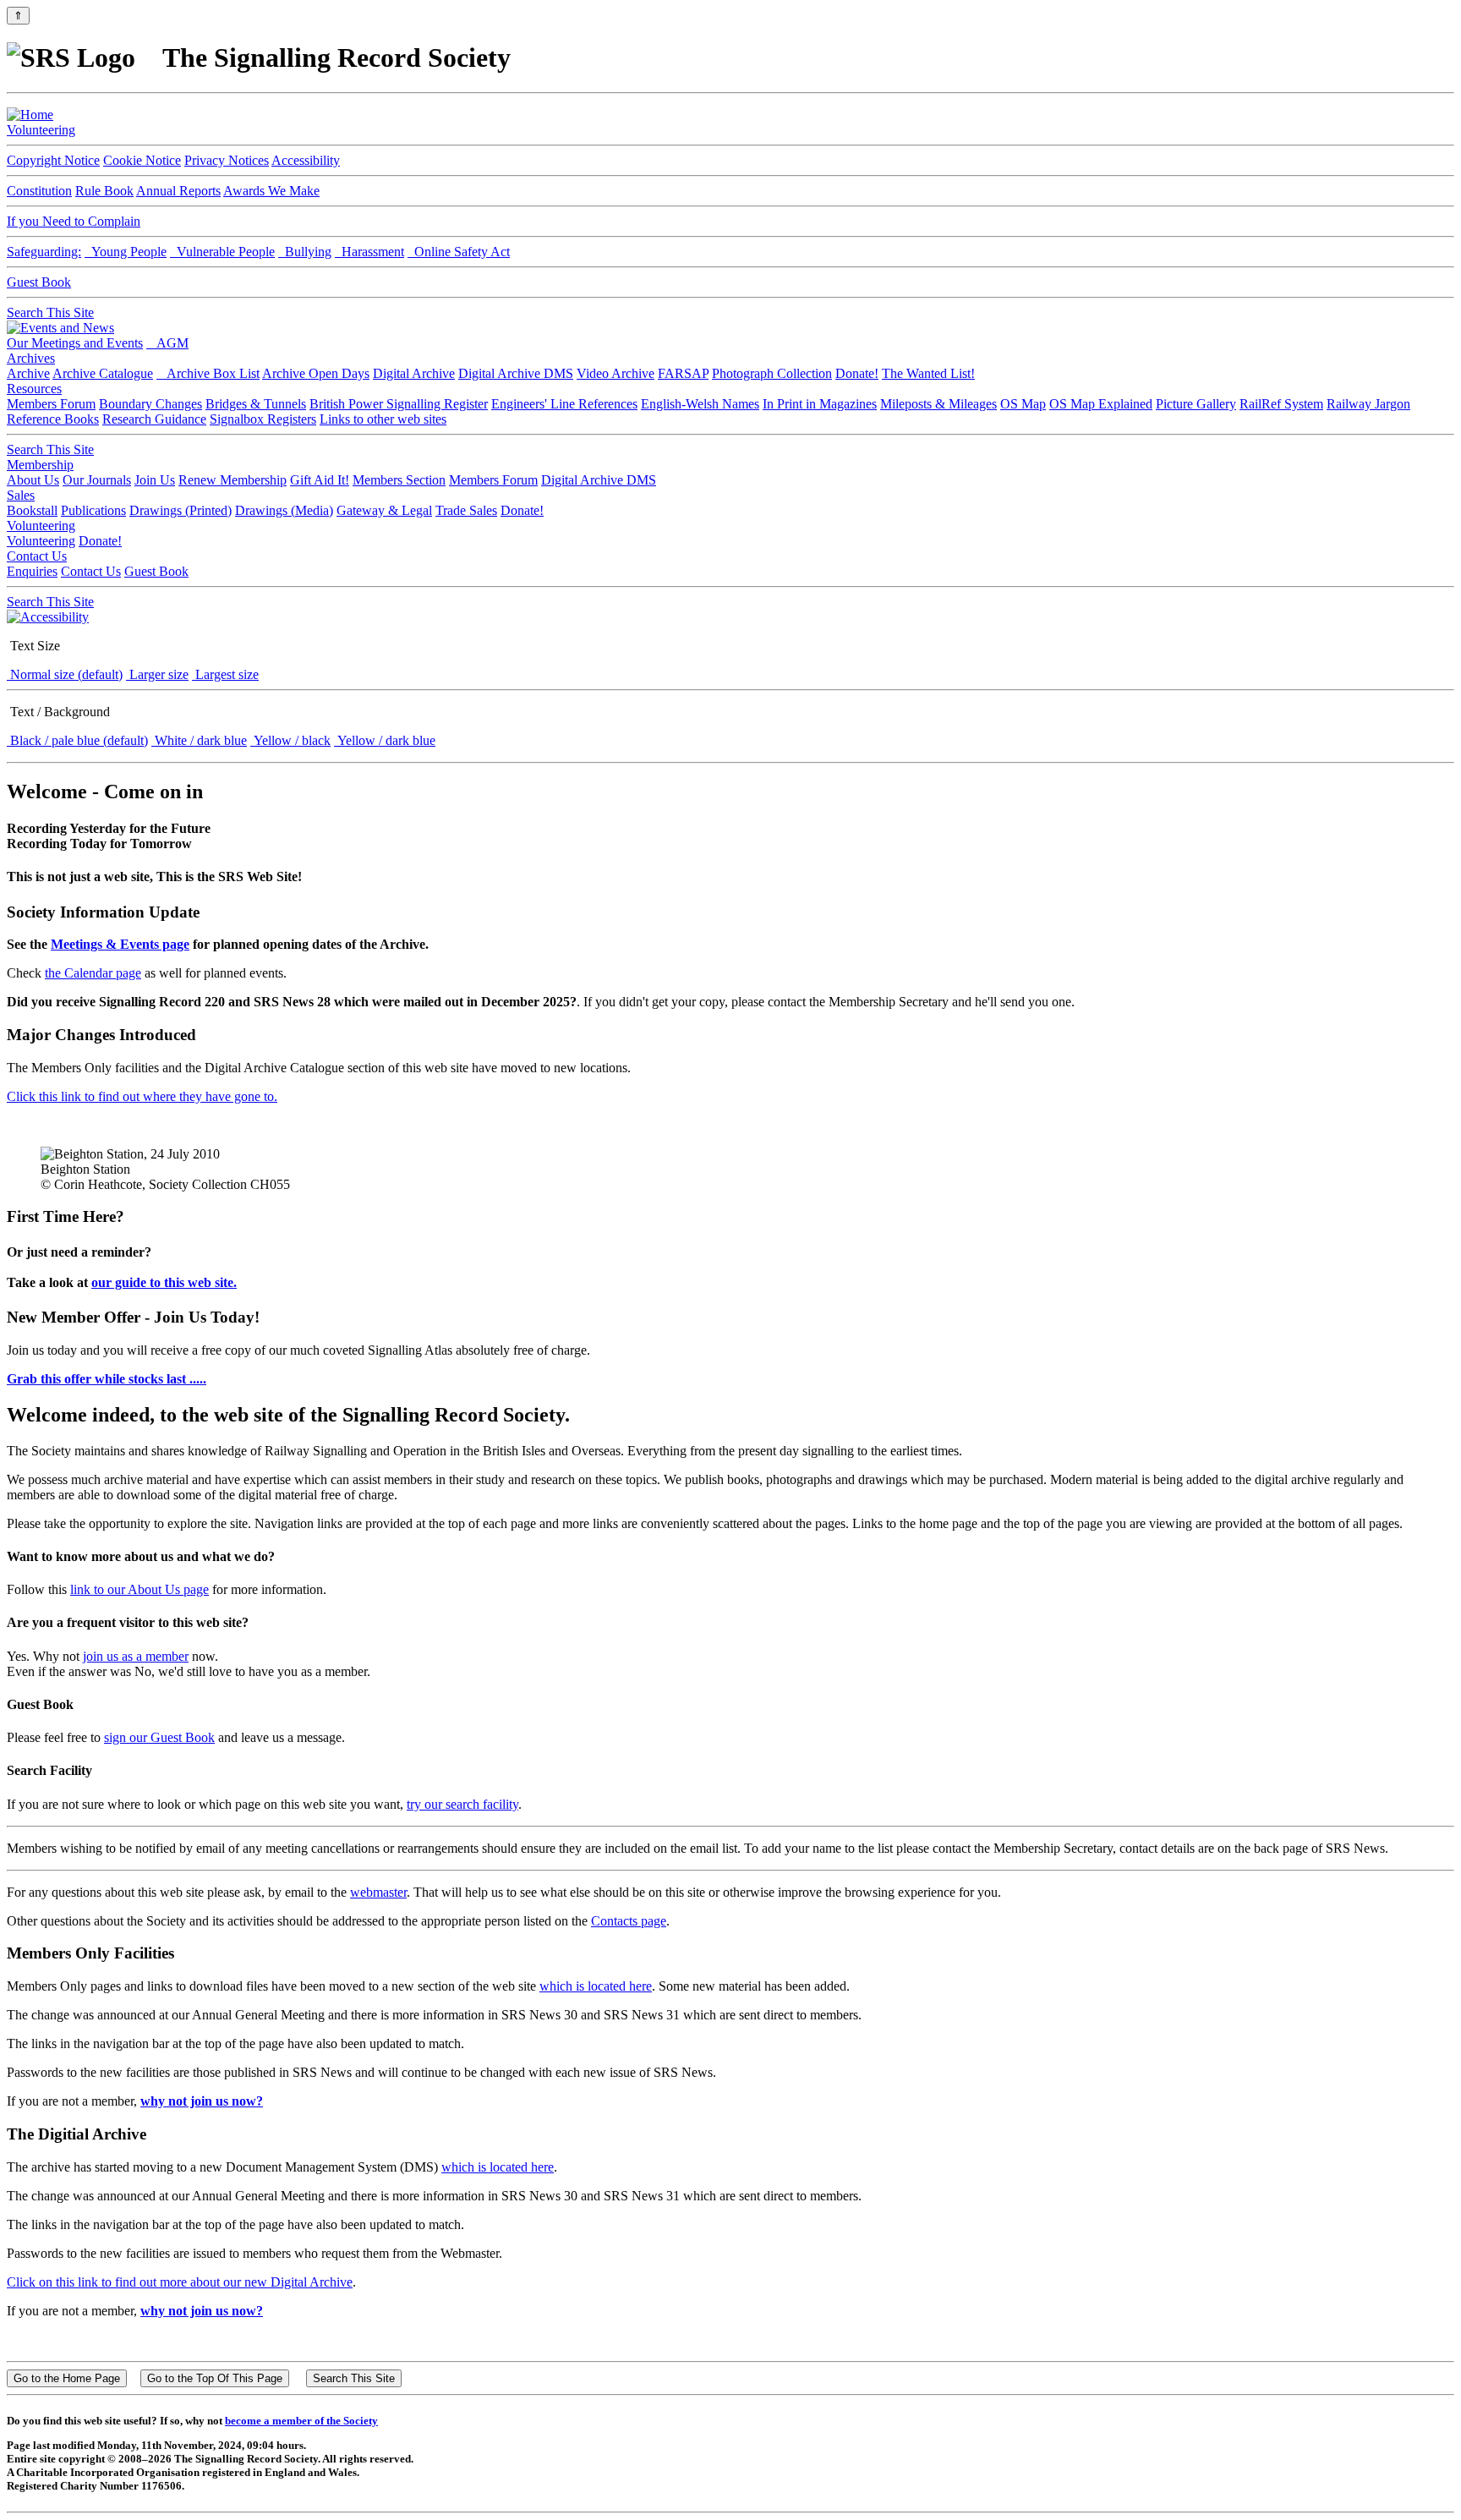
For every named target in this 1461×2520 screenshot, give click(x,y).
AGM (167, 343)
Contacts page (629, 1921)
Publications (93, 510)
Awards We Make (271, 191)
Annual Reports (178, 191)
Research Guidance (154, 419)
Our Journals (97, 480)
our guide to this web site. (164, 1282)
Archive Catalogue (103, 373)
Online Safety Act (459, 252)
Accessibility (306, 160)
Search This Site (50, 312)
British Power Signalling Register (399, 404)
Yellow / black (290, 740)
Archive (28, 373)
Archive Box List (208, 373)
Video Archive (616, 373)
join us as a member (136, 1656)
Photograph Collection (772, 373)
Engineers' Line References (564, 404)
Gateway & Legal (384, 510)
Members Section (399, 480)
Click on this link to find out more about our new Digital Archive (180, 2282)
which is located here (596, 1986)
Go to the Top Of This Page (215, 2378)
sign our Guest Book (159, 1737)
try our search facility (462, 1804)
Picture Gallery (1196, 404)
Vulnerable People (222, 252)
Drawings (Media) (284, 510)
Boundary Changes (150, 404)
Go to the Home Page (67, 2378)
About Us (33, 480)
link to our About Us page (140, 1589)
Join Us (155, 480)
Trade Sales (466, 510)
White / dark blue (199, 740)
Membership (40, 465)
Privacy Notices (227, 160)
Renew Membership (233, 480)
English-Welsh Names (700, 404)
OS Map (1023, 404)
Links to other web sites (383, 419)
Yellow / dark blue (385, 740)
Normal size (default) (65, 674)
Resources (34, 389)
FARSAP (683, 373)
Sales (21, 495)
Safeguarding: (44, 252)
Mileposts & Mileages (938, 404)
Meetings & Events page (120, 944)
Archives (31, 358)
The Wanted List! (928, 373)
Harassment (369, 252)
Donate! (857, 373)
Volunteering (41, 130)
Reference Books (53, 419)
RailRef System (1281, 404)
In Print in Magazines (820, 404)
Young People (126, 252)
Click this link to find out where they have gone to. (142, 1096)
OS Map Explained (1101, 404)
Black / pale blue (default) (77, 740)
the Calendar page (93, 973)
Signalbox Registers (263, 419)
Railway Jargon (1368, 404)
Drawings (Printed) (181, 510)
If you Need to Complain (74, 221)
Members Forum (51, 404)
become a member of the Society (301, 2421)
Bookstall (32, 510)
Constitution (39, 191)
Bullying (305, 252)
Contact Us (37, 556)
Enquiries (32, 571)
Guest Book (39, 282)
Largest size (225, 674)
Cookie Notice (142, 160)
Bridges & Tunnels (256, 404)
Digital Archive (414, 373)
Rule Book (104, 191)
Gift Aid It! (320, 480)
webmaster (378, 1892)
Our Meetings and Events (75, 343)
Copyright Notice (53, 160)
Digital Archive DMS (516, 373)
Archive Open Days (316, 373)
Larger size (157, 674)
